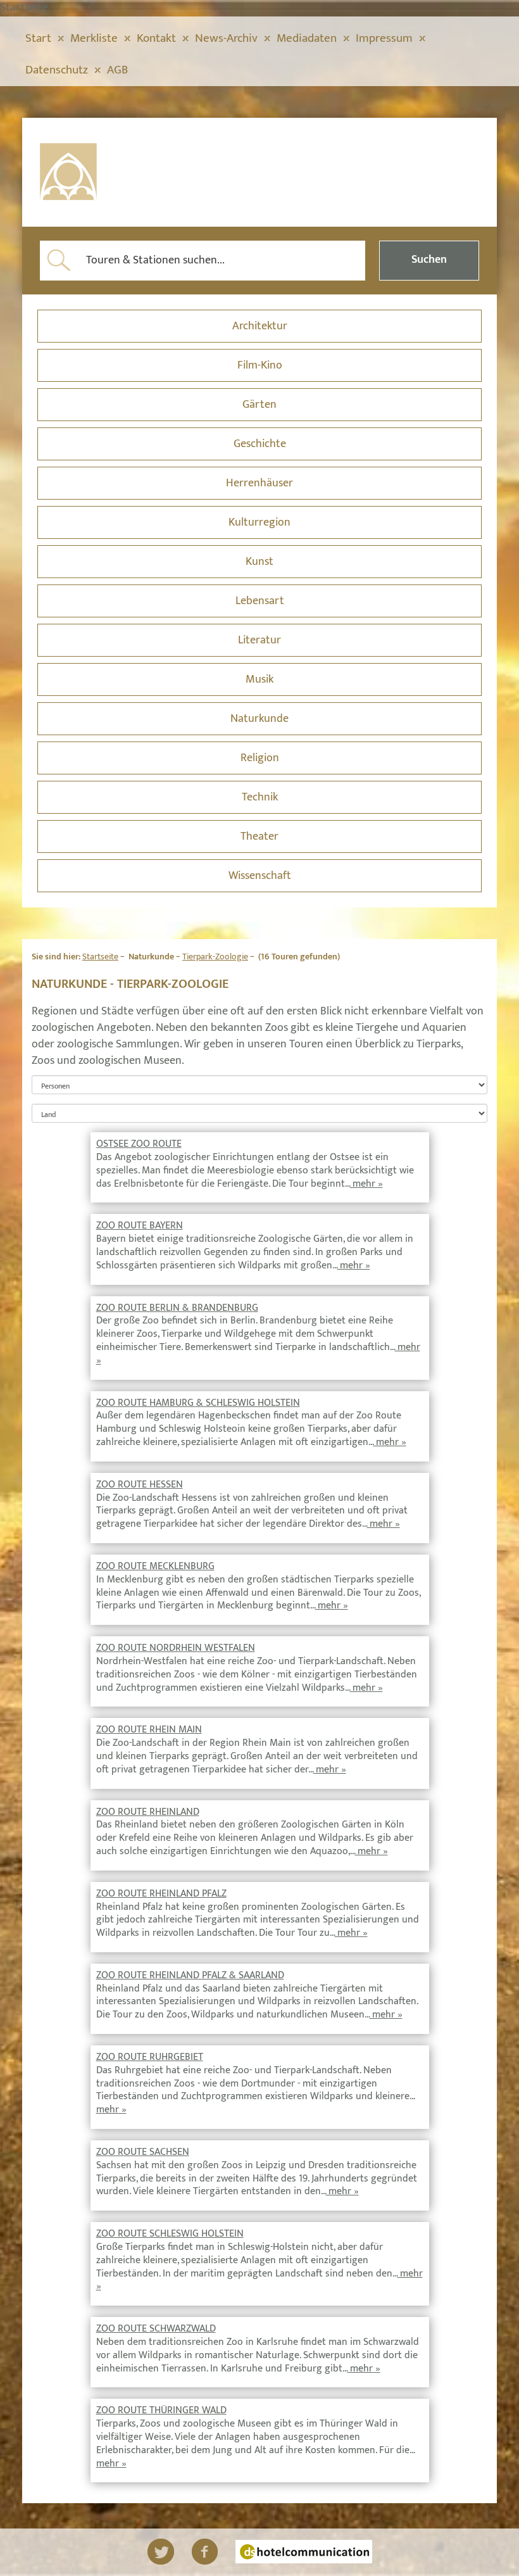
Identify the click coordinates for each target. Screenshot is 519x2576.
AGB (117, 70)
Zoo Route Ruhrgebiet (150, 2057)
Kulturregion (259, 522)
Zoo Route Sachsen (143, 2152)
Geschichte (260, 444)
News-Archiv (226, 38)
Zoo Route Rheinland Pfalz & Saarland (190, 1975)
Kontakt (156, 38)
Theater (259, 837)
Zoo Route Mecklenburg (155, 1566)
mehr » (366, 1184)
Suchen (429, 260)
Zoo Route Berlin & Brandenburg (177, 1308)
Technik (260, 797)
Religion (260, 758)
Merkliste (94, 38)
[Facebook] (205, 2552)
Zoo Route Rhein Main (149, 1730)
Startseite (100, 957)
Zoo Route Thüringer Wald (161, 2410)
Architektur (260, 326)
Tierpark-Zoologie (215, 957)
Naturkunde (259, 719)
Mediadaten (307, 38)
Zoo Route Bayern (140, 1226)
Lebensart (260, 601)
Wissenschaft (260, 876)
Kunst (259, 562)
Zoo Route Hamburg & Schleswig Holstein (198, 1403)
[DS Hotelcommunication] (304, 2552)
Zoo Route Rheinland (148, 1812)
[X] (161, 2552)
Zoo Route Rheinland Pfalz (161, 1894)
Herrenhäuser (259, 483)
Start (38, 38)
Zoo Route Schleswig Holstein (170, 2234)
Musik (259, 679)
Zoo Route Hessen (140, 1485)
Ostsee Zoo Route (139, 1144)
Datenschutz (57, 70)
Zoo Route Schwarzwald (156, 2329)
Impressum (384, 38)
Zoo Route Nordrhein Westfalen (176, 1648)
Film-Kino (260, 365)
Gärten (259, 405)
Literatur (259, 640)
